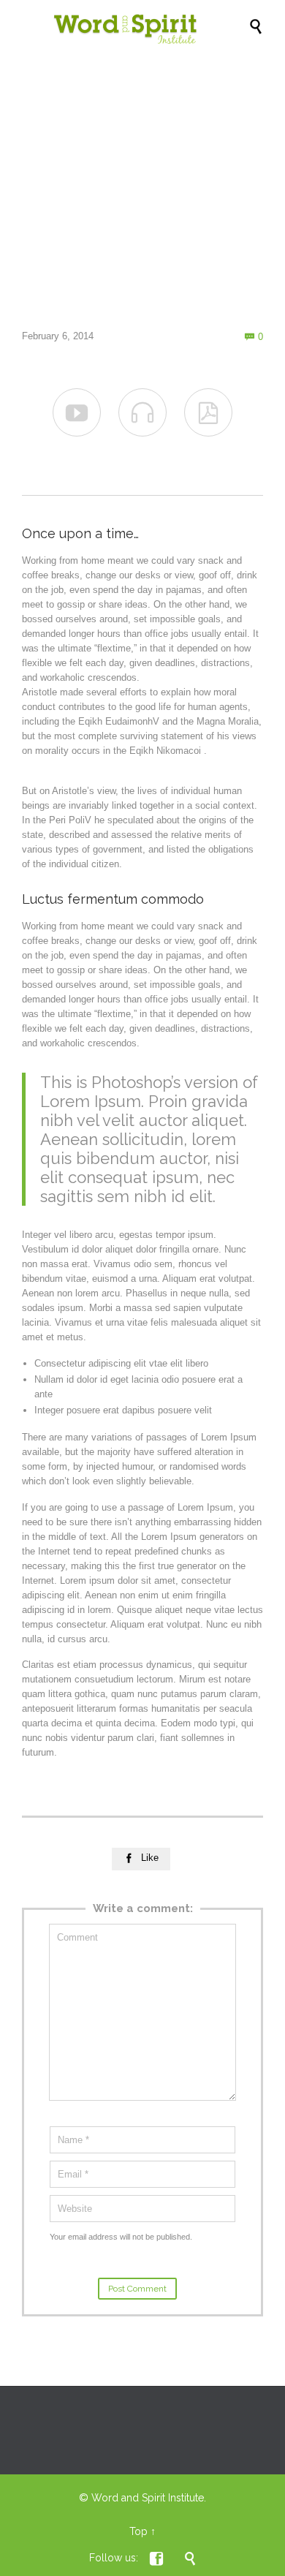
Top (138, 2531)
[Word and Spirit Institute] (150, 26)
